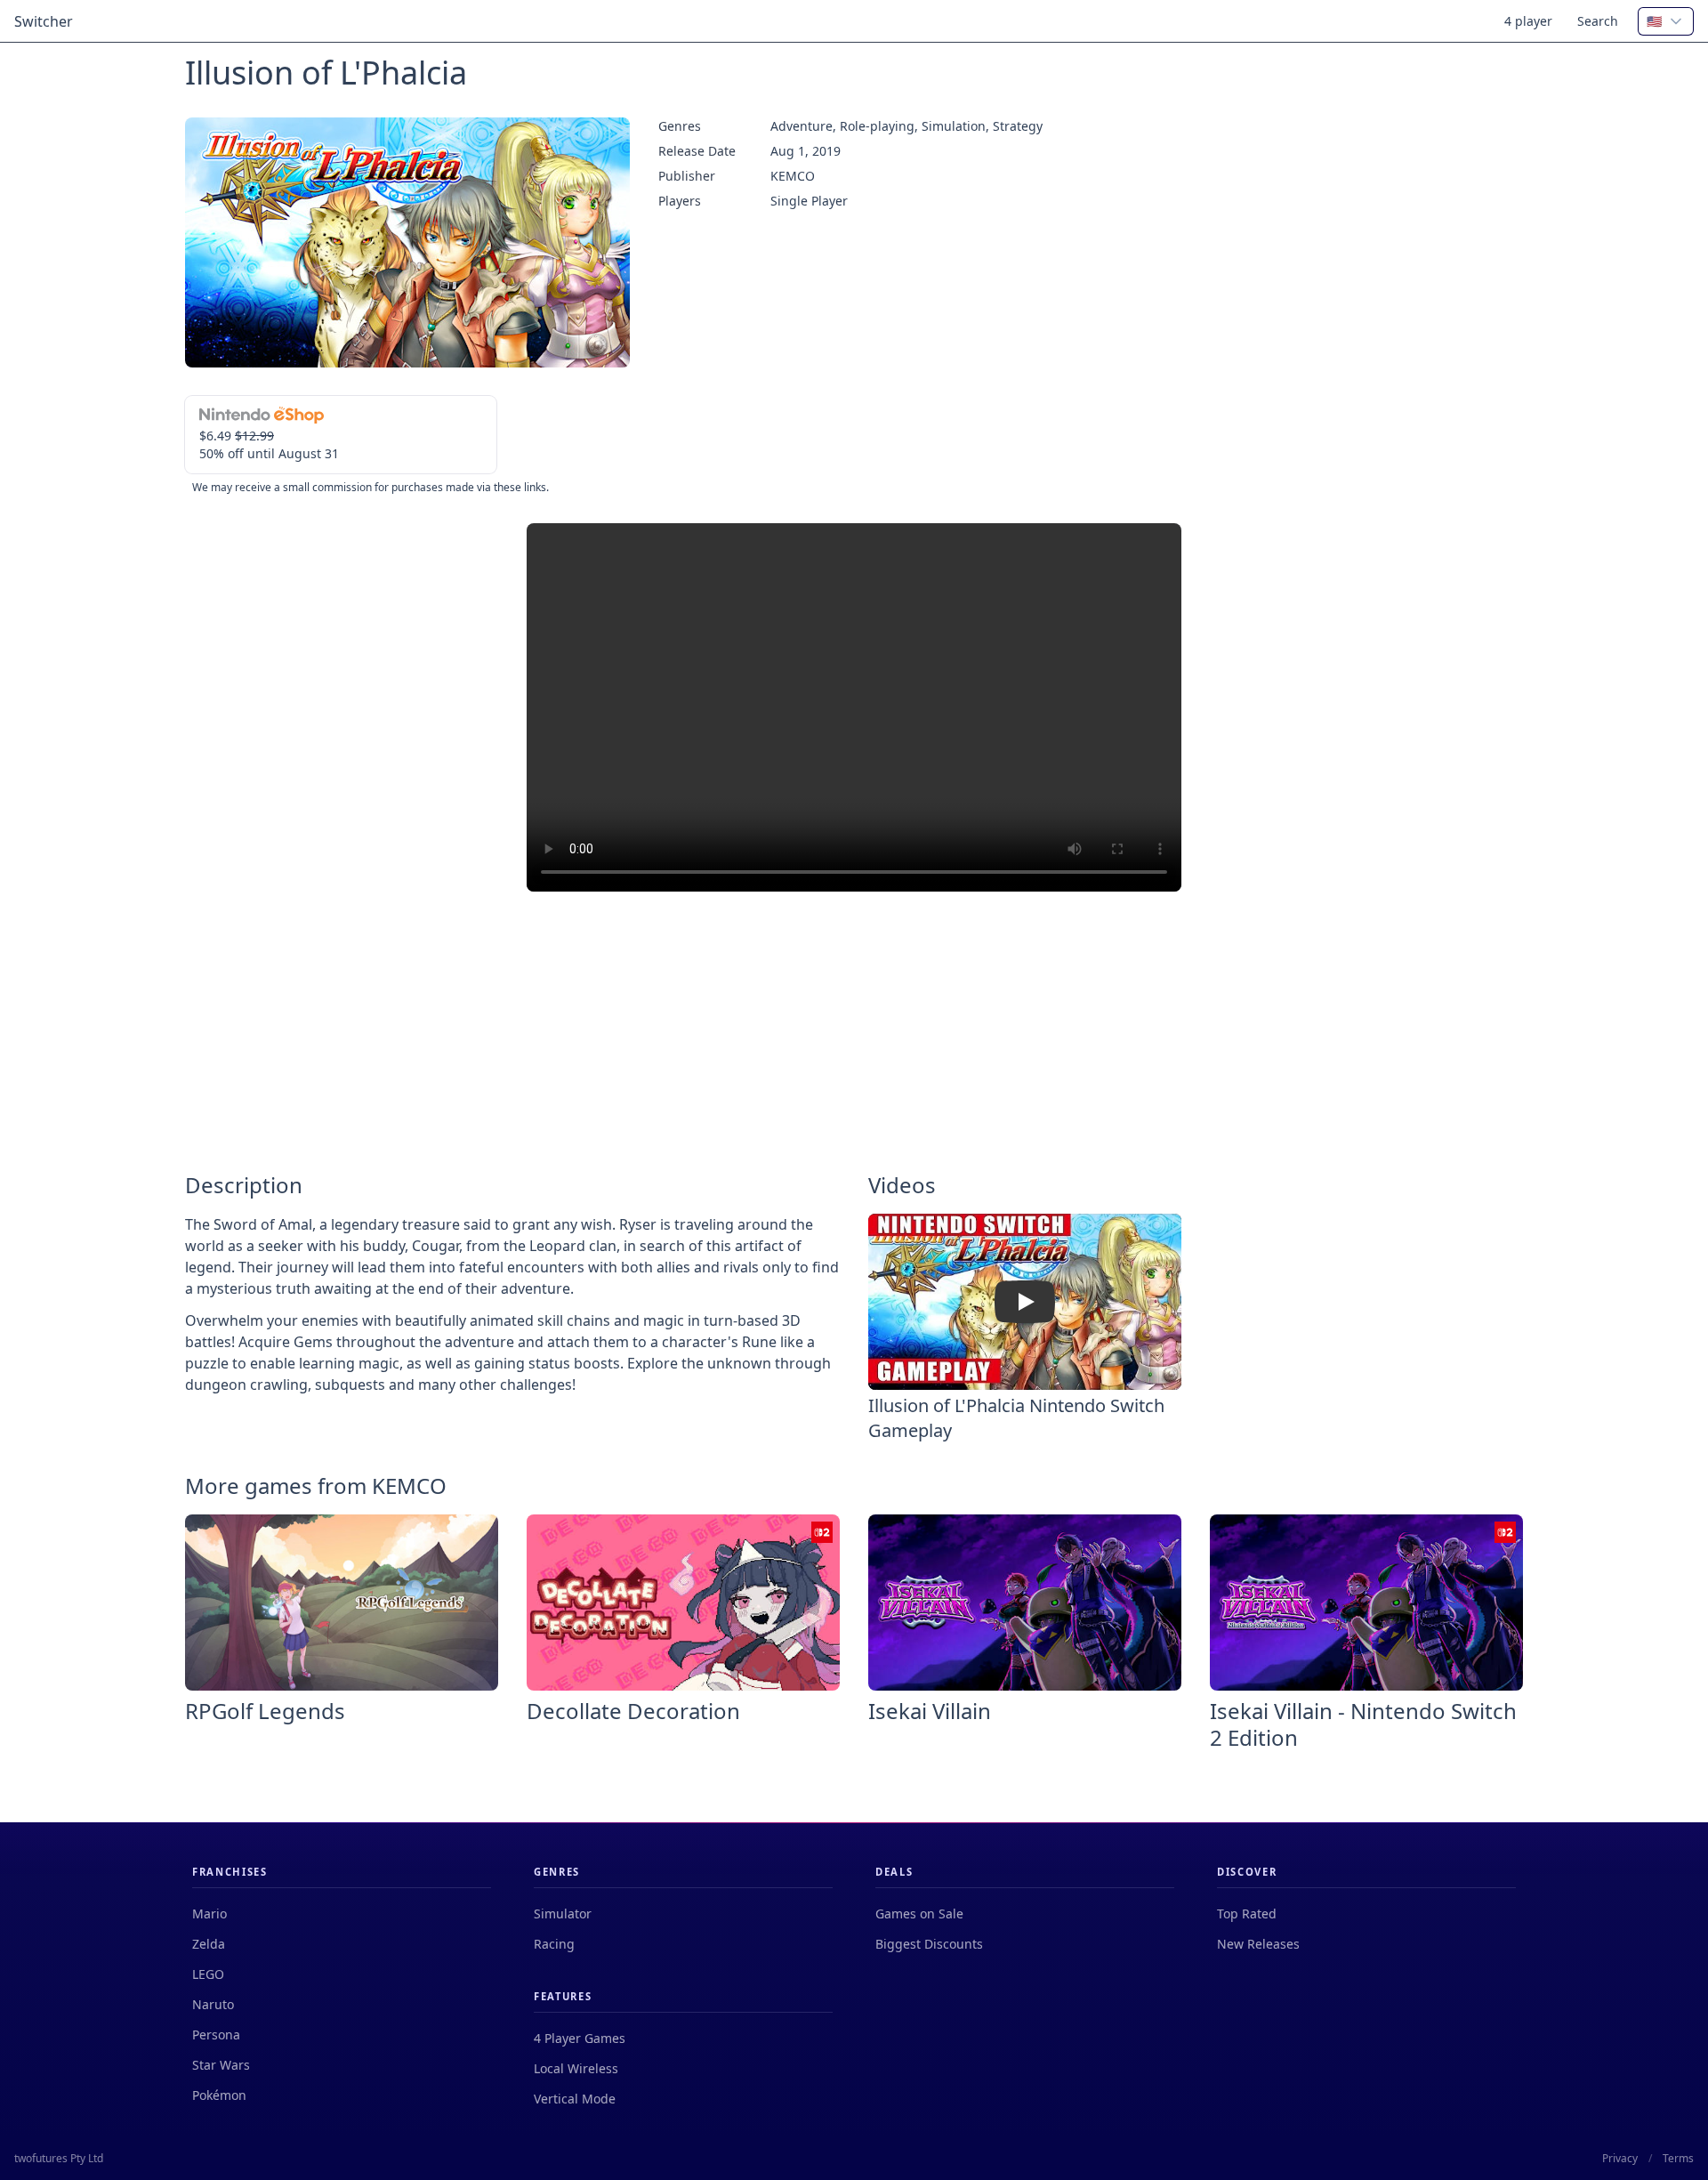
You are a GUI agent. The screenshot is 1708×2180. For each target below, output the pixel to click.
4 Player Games (580, 2038)
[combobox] (1666, 21)
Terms (1678, 2159)
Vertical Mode (575, 2099)
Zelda (209, 1944)
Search (1598, 21)
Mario (209, 1914)
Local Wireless (576, 2068)
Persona (216, 2035)
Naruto (213, 2004)
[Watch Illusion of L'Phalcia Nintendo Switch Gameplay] (1025, 1302)
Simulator (563, 1914)
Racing (554, 1944)
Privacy (1620, 2159)
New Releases (1258, 1944)
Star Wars (221, 2065)
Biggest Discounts (929, 1944)
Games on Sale (919, 1914)
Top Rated (1247, 1914)
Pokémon (219, 2095)
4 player (1528, 21)
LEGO (208, 1974)
